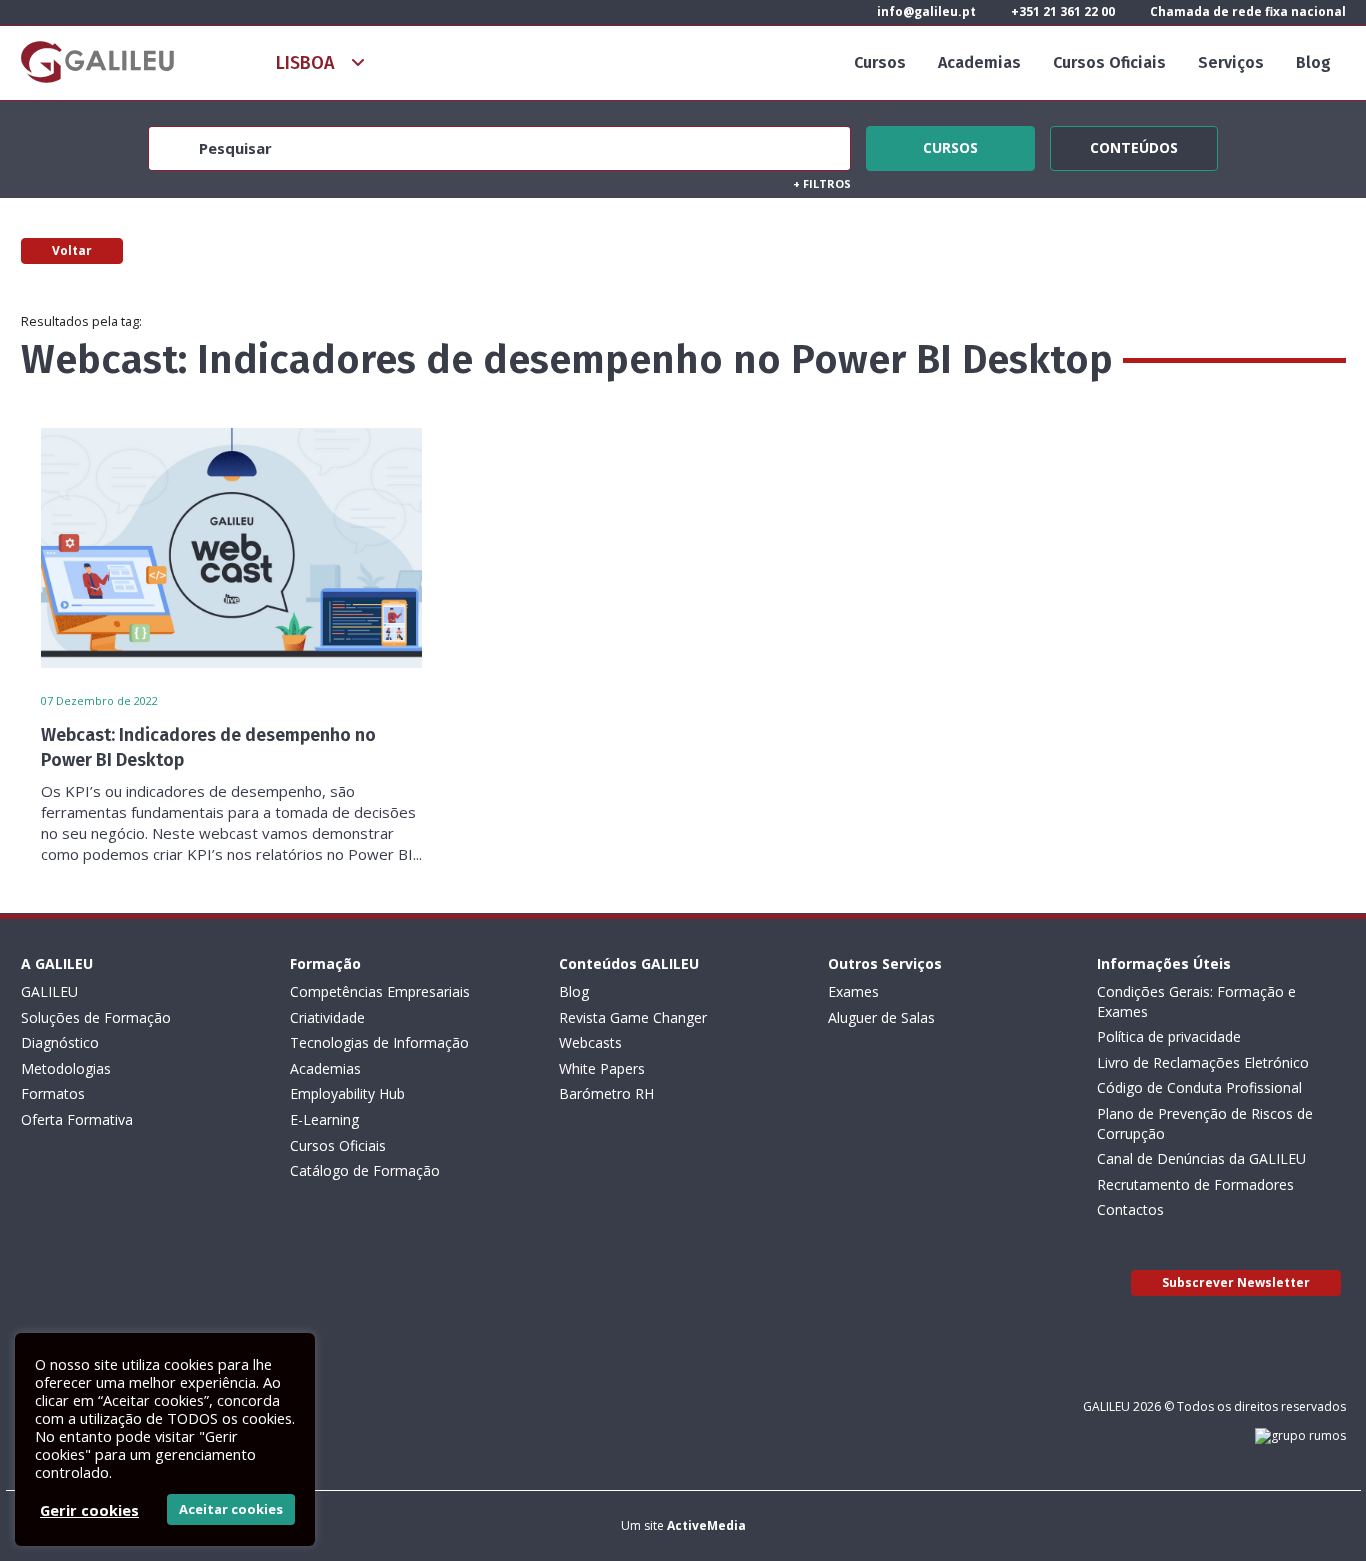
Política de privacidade (1169, 1036)
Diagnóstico (60, 1042)
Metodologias (66, 1068)
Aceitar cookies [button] (231, 1509)
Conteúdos (1134, 145)
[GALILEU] (97, 62)
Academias (979, 62)
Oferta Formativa (77, 1119)
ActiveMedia (706, 1525)
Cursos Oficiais (1109, 62)
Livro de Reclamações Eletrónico (1203, 1062)
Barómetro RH (606, 1093)
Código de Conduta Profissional (1199, 1087)
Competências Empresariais (380, 991)
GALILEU (49, 991)
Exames (853, 991)
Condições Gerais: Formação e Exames (1196, 1001)
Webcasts (590, 1042)
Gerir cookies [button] (89, 1510)
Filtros (822, 183)
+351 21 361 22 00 (1061, 11)
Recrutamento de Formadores (1195, 1184)
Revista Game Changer (633, 1017)
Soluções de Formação (96, 1017)
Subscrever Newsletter (1236, 1282)
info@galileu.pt (925, 11)
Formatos (53, 1093)
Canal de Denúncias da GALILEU (1201, 1158)
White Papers (602, 1068)
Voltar (72, 250)
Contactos (1130, 1209)
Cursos (880, 62)
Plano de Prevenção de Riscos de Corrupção (1205, 1123)
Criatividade (327, 1017)
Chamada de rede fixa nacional (1246, 11)
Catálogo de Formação (365, 1170)
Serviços (1231, 62)
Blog (1313, 62)
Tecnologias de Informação (379, 1042)
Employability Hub (347, 1093)
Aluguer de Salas (881, 1017)
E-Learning (324, 1119)
